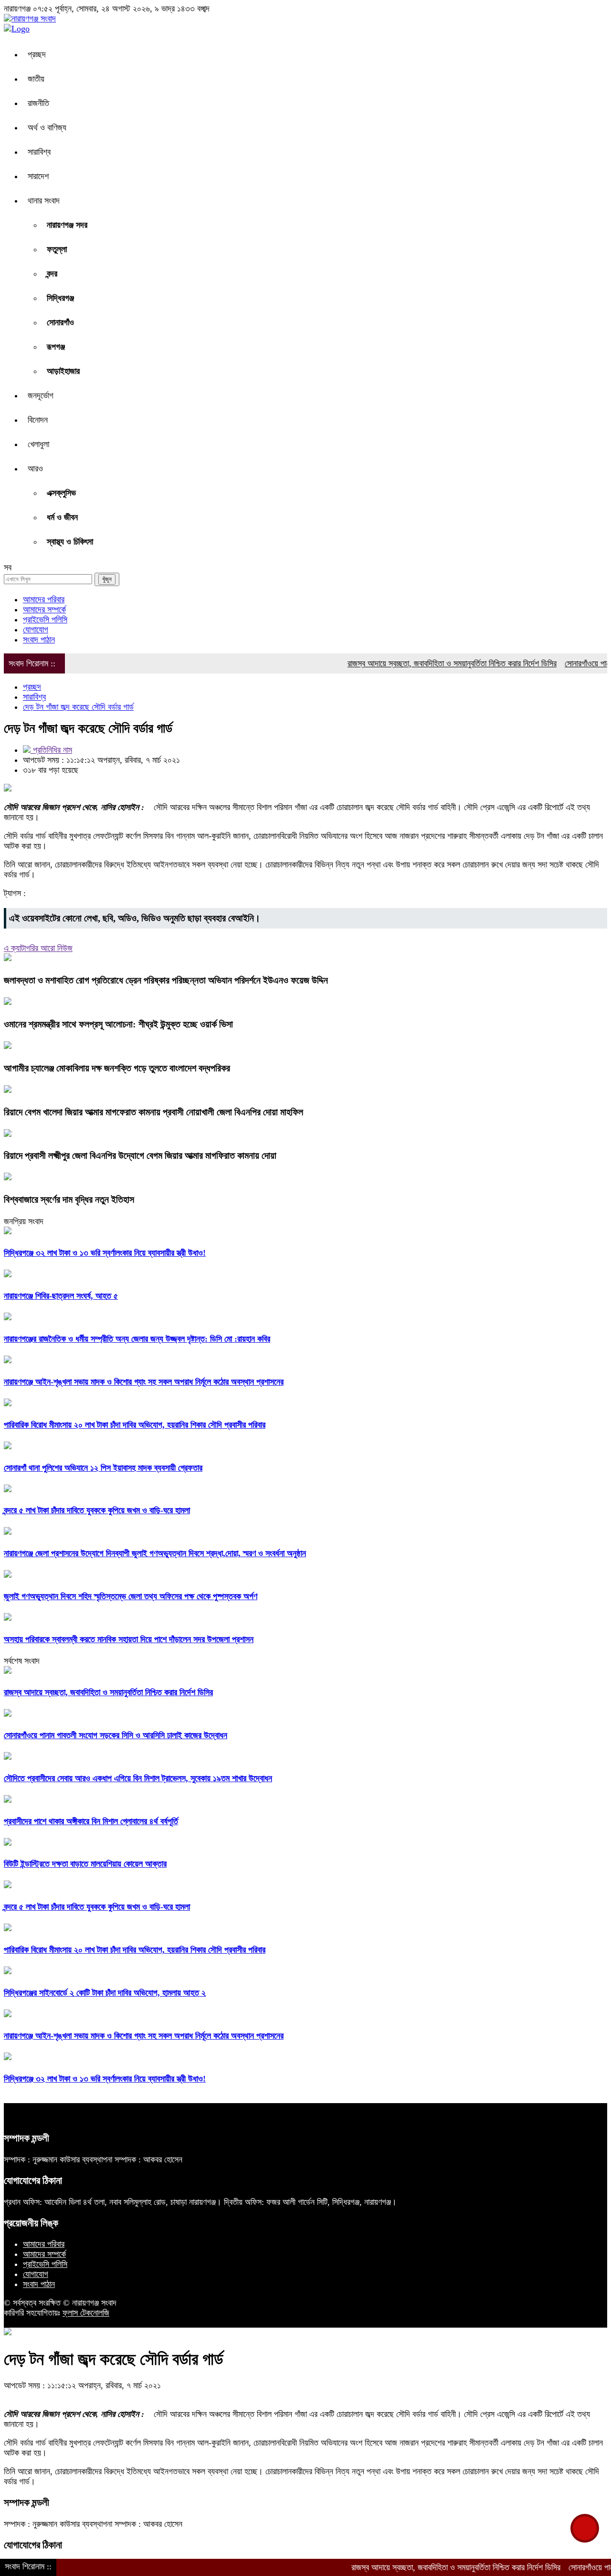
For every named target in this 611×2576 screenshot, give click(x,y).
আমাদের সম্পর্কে (44, 609)
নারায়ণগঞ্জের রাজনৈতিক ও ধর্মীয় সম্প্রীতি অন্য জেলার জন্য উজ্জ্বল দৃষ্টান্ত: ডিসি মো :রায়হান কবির (137, 1339)
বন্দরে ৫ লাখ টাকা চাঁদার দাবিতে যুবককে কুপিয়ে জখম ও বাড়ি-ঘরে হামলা (97, 1510)
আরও (35, 469)
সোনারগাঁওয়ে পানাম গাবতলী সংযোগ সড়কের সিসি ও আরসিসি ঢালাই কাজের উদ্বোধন (116, 1735)
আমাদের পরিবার (44, 599)
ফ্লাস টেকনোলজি (86, 2313)
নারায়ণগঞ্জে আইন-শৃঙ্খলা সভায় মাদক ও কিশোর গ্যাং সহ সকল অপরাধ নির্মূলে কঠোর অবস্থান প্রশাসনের (144, 1382)
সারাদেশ (38, 176)
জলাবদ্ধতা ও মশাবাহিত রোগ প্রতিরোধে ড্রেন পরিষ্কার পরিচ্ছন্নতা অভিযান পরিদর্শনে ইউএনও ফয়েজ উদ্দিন (166, 980)
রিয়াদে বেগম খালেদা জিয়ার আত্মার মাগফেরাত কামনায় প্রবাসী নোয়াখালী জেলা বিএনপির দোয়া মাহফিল (153, 1112)
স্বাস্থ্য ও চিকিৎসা (70, 542)
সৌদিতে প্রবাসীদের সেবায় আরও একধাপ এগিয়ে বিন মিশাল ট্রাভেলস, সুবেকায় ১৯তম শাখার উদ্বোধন (138, 1778)
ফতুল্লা (57, 249)
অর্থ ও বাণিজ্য (47, 128)
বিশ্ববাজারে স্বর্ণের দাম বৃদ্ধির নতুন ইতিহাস (69, 1199)
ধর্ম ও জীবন (62, 517)
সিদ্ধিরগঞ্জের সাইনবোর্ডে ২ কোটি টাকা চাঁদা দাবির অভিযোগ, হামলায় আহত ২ (105, 1993)
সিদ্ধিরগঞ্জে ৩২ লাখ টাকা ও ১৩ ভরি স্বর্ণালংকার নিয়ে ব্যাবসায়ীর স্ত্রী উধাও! (105, 1253)
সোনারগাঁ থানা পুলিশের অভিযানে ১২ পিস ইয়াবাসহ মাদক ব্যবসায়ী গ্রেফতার (103, 1468)
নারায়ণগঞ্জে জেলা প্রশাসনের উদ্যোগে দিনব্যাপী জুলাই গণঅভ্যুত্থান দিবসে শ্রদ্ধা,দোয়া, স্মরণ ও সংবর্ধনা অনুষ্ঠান (155, 1553)
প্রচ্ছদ (37, 54)
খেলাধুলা (38, 444)
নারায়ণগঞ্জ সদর (67, 225)
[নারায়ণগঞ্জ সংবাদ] (30, 19)
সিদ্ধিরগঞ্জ (60, 298)
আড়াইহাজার (63, 371)
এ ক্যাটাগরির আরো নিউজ (38, 948)
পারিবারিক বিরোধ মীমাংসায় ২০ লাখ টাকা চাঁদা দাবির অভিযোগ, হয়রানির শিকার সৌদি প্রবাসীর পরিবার (135, 1425)
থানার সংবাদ (44, 201)
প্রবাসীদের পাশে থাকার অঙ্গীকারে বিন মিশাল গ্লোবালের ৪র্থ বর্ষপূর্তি (91, 1821)
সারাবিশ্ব (39, 152)
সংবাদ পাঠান (39, 640)
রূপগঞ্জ (56, 347)
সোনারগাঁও (60, 322)
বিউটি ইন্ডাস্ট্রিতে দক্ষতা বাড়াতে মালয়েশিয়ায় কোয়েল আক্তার (85, 1864)
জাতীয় (36, 79)
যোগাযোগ (36, 630)
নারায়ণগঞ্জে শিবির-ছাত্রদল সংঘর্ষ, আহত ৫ (61, 1296)
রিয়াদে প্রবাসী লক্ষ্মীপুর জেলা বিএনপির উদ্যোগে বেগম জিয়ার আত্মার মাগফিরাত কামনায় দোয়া (140, 1155)
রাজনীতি (38, 103)
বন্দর (52, 274)
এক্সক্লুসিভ (61, 493)
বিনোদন (38, 420)
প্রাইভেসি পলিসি (45, 620)
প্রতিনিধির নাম (51, 750)
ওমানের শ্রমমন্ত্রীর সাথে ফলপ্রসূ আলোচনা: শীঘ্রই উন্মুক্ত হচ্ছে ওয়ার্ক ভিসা (118, 1024)
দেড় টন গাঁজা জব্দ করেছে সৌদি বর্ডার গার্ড (78, 707)
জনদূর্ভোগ (41, 395)
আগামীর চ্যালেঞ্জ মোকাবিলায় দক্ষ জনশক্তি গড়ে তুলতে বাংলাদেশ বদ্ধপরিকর (117, 1068)
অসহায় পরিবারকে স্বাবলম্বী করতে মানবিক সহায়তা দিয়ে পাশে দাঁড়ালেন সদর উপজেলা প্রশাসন (129, 1639)
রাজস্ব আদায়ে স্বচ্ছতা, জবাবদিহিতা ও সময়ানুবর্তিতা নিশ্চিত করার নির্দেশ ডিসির (414, 663)
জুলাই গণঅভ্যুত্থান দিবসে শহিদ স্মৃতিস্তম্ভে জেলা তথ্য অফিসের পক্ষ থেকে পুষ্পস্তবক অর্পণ (131, 1596)
